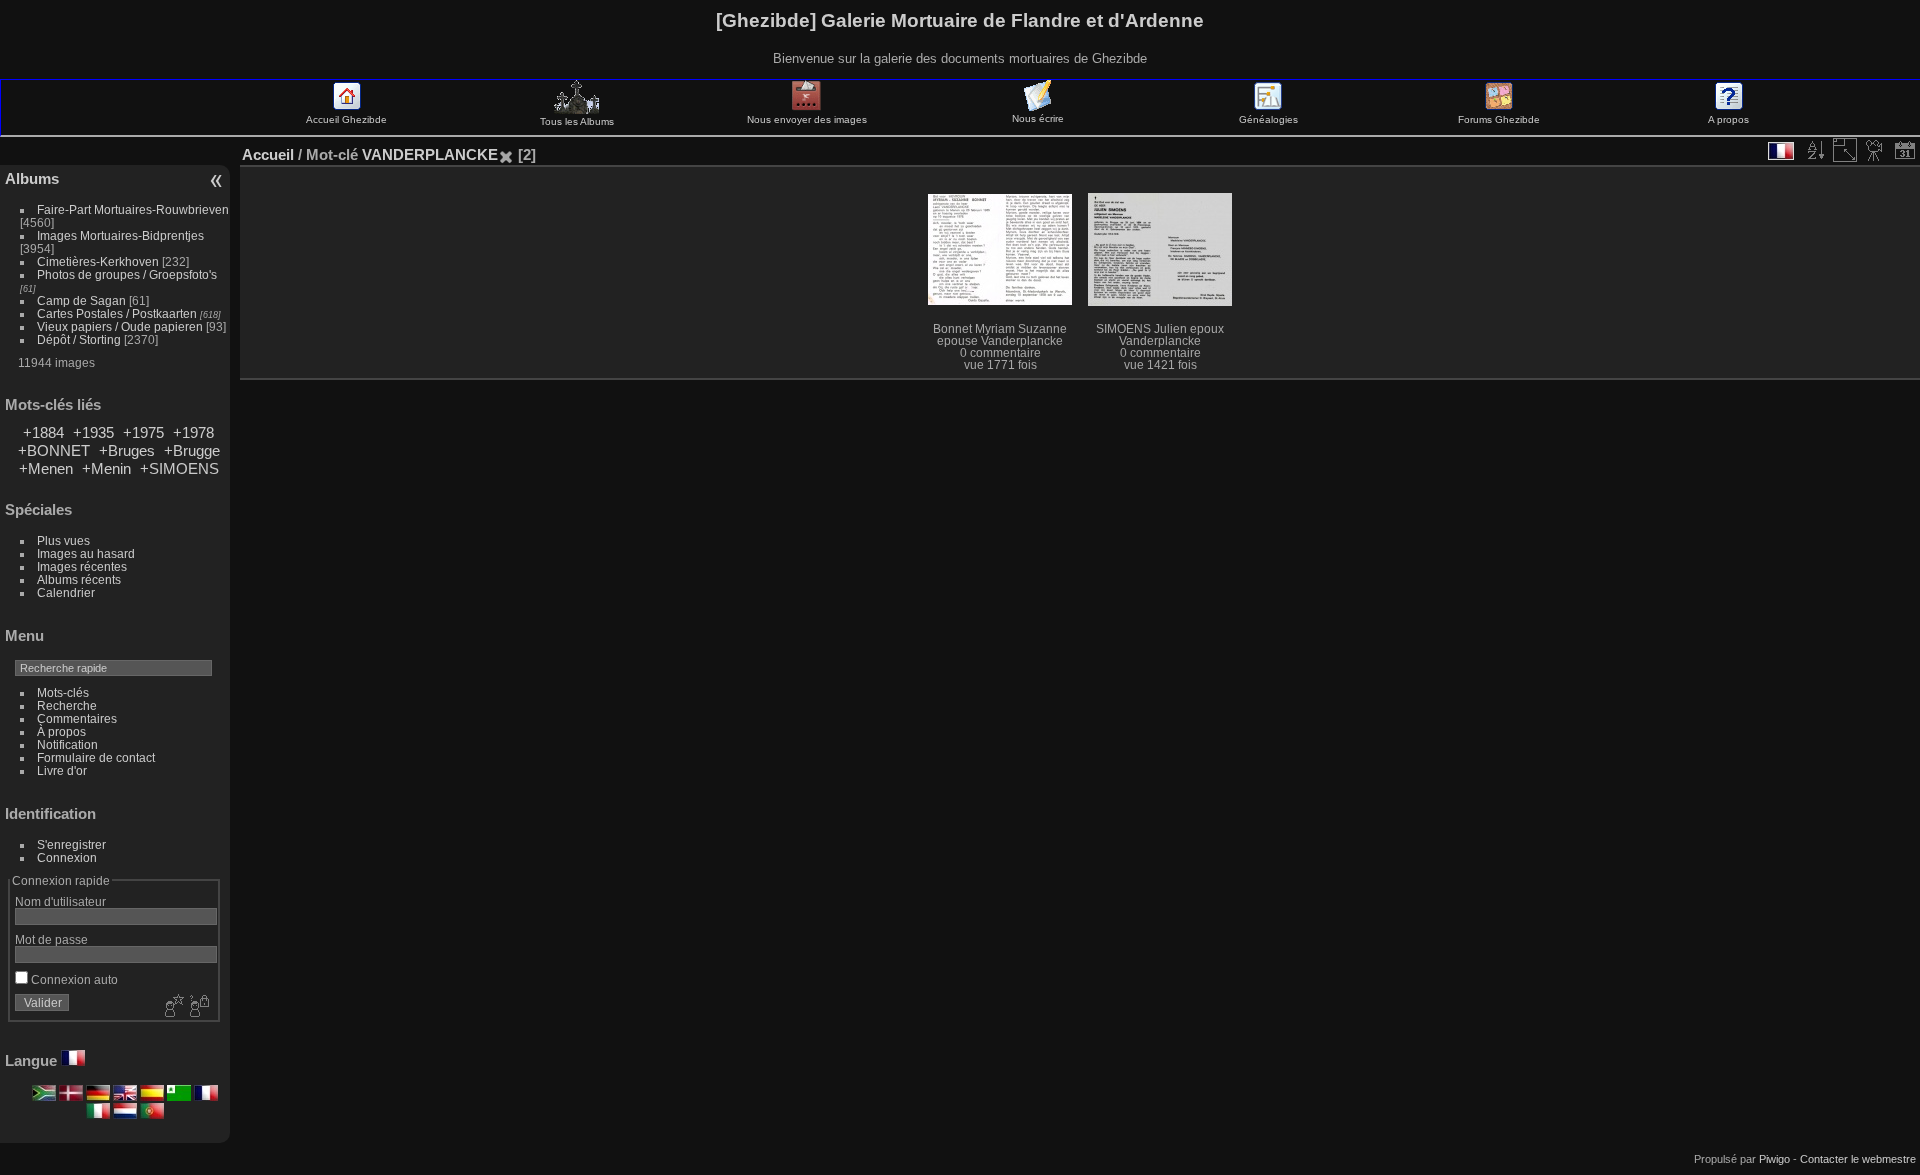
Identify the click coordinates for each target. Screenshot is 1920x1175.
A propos (1728, 119)
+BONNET (54, 450)
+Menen (46, 468)
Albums (32, 178)
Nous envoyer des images (807, 119)
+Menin (106, 468)
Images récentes (82, 566)
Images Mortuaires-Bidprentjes (120, 235)
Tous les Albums (577, 121)
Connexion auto (73, 979)
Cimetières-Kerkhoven (98, 261)
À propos (61, 731)
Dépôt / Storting (79, 339)
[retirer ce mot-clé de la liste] (506, 154)
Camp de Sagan (81, 300)
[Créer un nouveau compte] (172, 1007)
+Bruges (127, 450)
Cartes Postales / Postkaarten (117, 313)
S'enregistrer (71, 844)
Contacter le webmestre (1858, 1159)
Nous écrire (1038, 118)
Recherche (67, 705)
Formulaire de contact (96, 757)
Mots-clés (63, 692)
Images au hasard (86, 553)
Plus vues (63, 540)
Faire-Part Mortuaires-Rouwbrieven (133, 209)
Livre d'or (62, 770)
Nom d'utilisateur (60, 901)
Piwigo (1774, 1159)
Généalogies (1268, 119)
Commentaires (77, 718)
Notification (67, 744)
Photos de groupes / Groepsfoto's (127, 274)
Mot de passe (51, 939)
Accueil (268, 154)
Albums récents (79, 579)
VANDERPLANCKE (430, 154)
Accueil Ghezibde (346, 119)
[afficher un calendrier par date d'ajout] (1905, 150)
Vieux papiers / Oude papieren (120, 326)
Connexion (67, 857)
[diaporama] (1875, 150)
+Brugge (192, 450)
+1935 (93, 432)
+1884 (43, 432)
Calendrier (66, 592)
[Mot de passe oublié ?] (198, 1007)
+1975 (143, 432)
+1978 (193, 432)
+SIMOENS (179, 468)
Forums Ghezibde (1499, 119)
